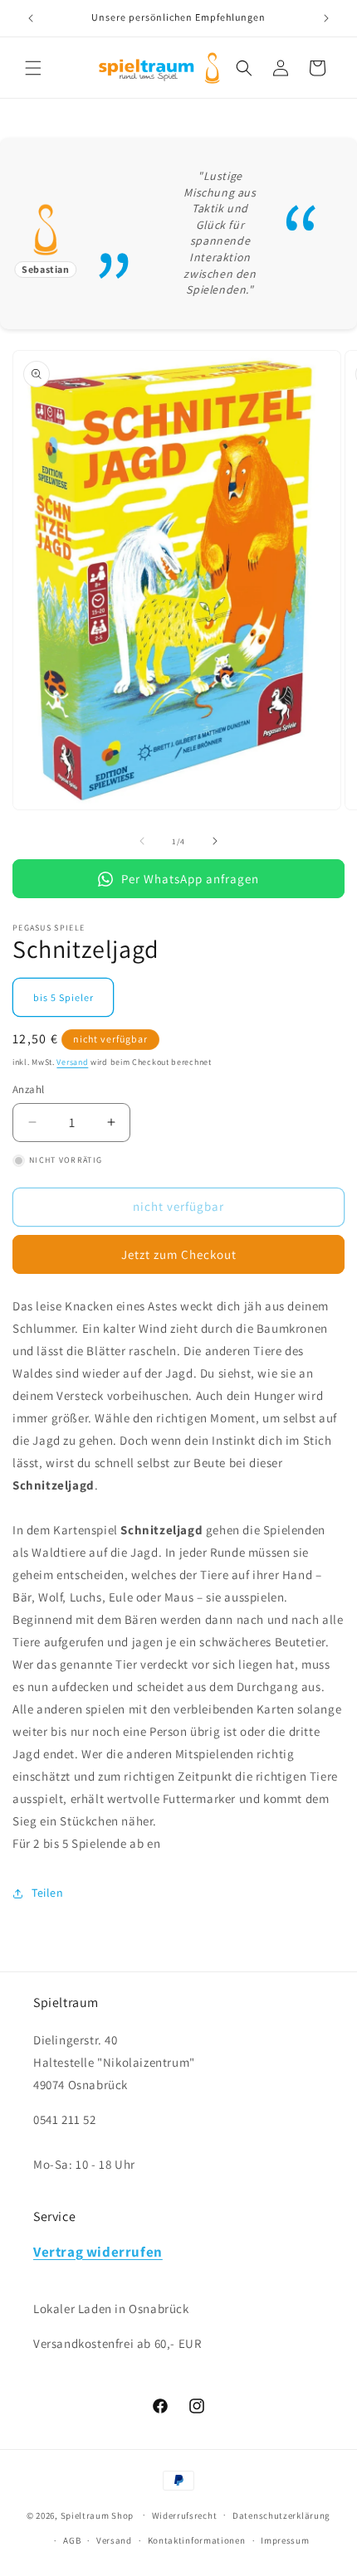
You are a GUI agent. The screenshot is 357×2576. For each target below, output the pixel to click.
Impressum (285, 2540)
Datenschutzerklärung (281, 2515)
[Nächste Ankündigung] (326, 18)
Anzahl (28, 1089)
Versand (72, 1062)
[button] (33, 68)
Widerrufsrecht (185, 2515)
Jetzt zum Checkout (179, 1254)
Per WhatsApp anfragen (190, 879)
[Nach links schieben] (142, 841)
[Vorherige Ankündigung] (31, 18)
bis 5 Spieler (64, 997)
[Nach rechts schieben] (215, 841)
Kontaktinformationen (197, 2540)
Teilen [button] (48, 1893)
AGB (72, 2540)
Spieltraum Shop (98, 2515)
